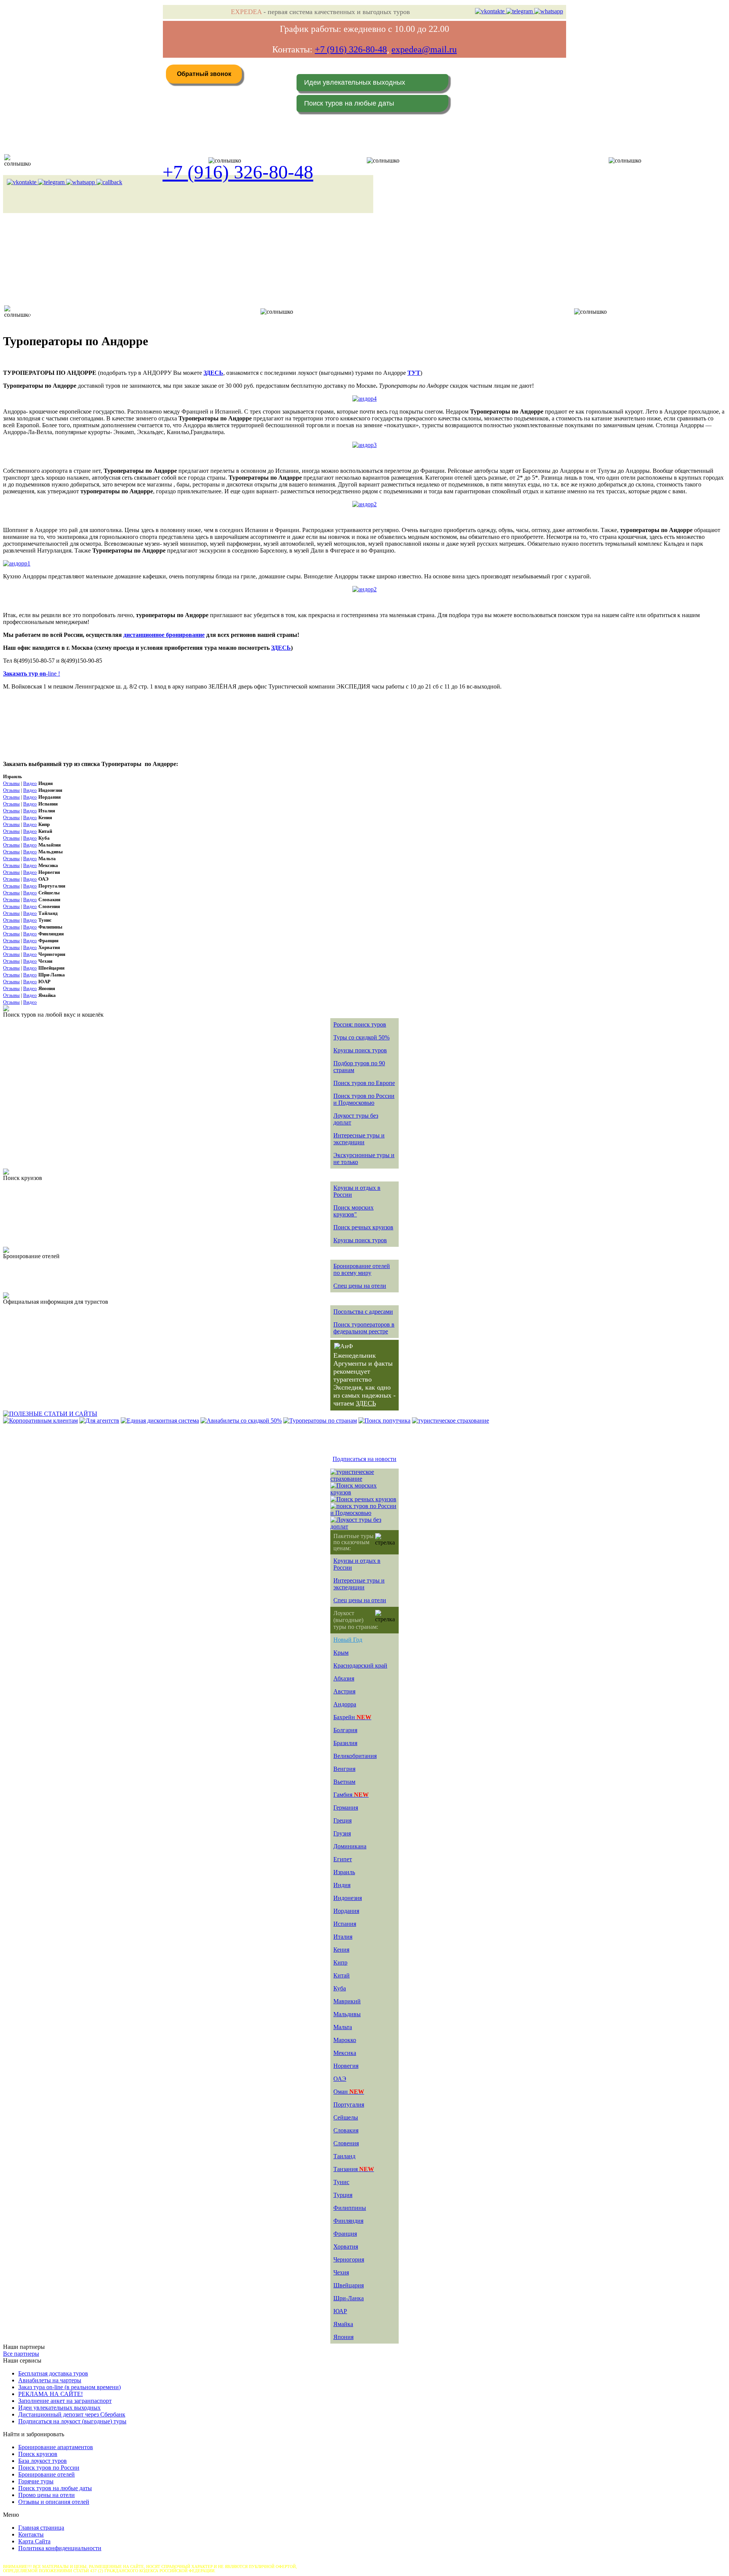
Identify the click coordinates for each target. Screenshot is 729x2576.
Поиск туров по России (49, 2468)
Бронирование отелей (47, 2474)
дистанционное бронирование (164, 635)
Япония (343, 2337)
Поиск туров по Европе (364, 1083)
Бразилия (345, 1743)
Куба (340, 1988)
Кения (341, 1950)
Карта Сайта (34, 2541)
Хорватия (346, 2247)
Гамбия (351, 1795)
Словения (346, 2143)
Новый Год (348, 1640)
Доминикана (350, 1846)
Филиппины (350, 2208)
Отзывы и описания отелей (54, 2502)
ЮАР (340, 2311)
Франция (345, 2234)
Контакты (31, 2534)
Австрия (344, 1691)
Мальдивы (347, 2014)
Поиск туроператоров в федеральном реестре (364, 1328)
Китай (342, 1975)
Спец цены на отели (360, 1286)
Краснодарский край (360, 1665)
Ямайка (343, 2324)
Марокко (345, 2040)
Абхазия (344, 1678)
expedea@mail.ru (424, 49)
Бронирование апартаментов (56, 2447)
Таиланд (344, 2156)
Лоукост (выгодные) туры (86, 312)
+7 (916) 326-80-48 (351, 49)
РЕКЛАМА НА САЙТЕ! (50, 2394)
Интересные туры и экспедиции (359, 1139)
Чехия (341, 2272)
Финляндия (348, 2221)
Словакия (346, 2130)
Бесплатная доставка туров (53, 2373)
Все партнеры (21, 2354)
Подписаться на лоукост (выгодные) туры (72, 2421)
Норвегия (346, 2066)
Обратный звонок (204, 74)
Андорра (345, 1704)
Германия (346, 1808)
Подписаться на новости (364, 1459)
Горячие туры (36, 2481)
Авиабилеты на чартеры (50, 2380)
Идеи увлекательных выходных (355, 82)
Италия (343, 1937)
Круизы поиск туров (360, 1050)
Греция (342, 1820)
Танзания (354, 2169)
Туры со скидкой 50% (361, 1037)
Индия (342, 1885)
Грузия (342, 1833)
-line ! (32, 674)
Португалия (349, 2105)
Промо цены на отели (47, 2495)
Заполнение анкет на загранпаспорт (65, 2401)
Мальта (343, 2027)
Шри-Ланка (349, 2298)
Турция (343, 2195)
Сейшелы (346, 2117)
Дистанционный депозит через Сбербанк (72, 2414)
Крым (341, 1653)
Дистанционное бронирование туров (67, 160)
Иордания (346, 1911)
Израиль (344, 1872)
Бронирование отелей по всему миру (362, 1269)
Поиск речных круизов (363, 1227)
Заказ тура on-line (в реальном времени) (69, 2387)
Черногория (349, 2259)
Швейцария (349, 2285)
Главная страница (41, 2528)
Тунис (341, 2182)
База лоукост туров (43, 2461)
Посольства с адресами (363, 1312)
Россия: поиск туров (360, 1024)
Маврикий (347, 2001)
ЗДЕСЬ (281, 648)
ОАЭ (340, 2079)
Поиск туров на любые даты (349, 103)
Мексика (345, 2053)
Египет (343, 1859)
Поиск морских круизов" (353, 1211)
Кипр (340, 1962)
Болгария (345, 1730)
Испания (345, 1924)
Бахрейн (352, 1717)
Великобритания (355, 1756)
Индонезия (348, 1898)
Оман (349, 2092)
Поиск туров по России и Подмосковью (364, 1099)
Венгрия (344, 1769)
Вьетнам (344, 1782)
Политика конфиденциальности (60, 2548)
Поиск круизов (38, 2454)
